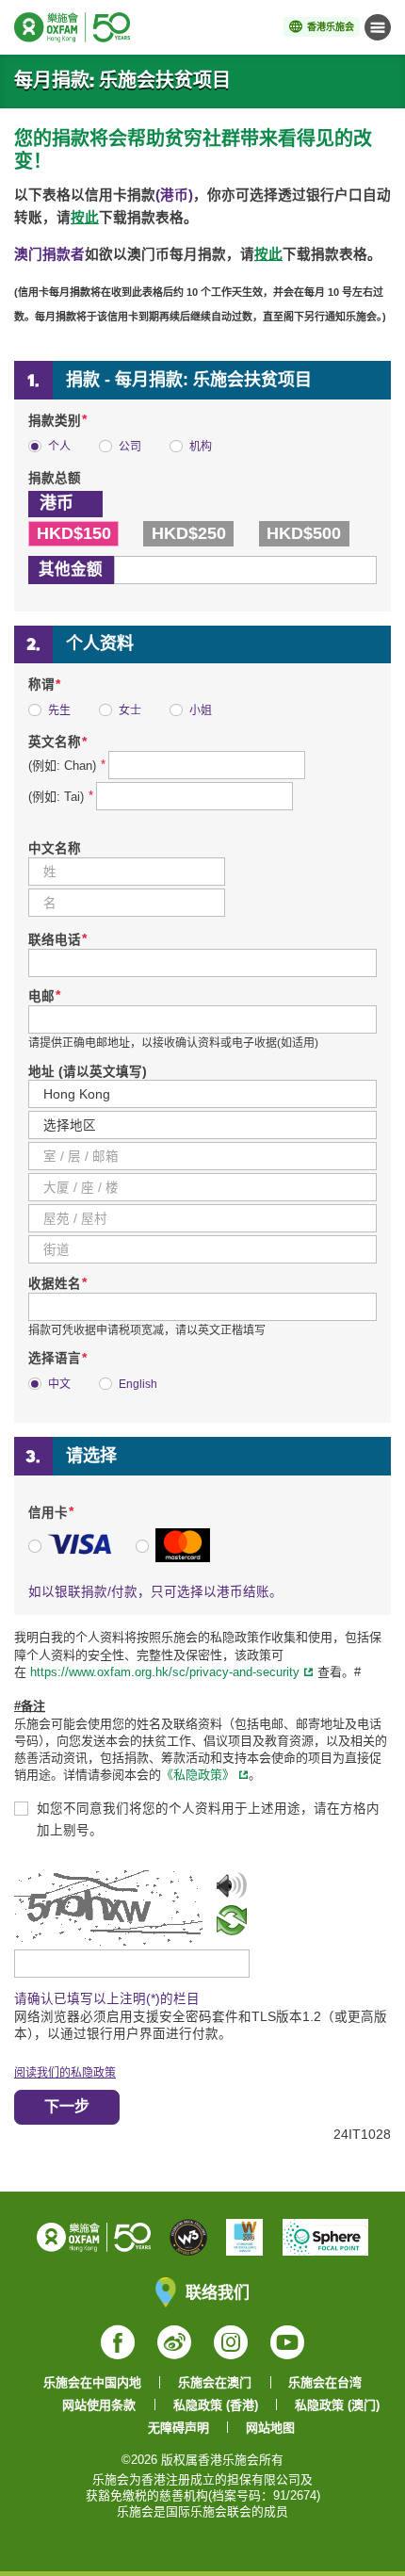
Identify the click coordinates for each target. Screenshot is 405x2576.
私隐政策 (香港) (216, 2405)
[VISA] (71, 1558)
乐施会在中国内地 (92, 2382)
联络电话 (57, 940)
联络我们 (218, 2292)
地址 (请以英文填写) (88, 1072)
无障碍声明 (178, 2428)
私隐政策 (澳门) (337, 2405)
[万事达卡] (173, 1558)
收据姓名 (57, 1284)
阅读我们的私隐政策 (65, 2073)
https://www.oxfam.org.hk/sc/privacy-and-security (163, 1672)
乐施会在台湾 (325, 2382)
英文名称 (57, 742)
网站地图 (270, 2428)
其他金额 (71, 569)
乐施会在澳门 (215, 2382)
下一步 (67, 2106)
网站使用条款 (99, 2405)
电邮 (44, 996)
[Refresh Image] (232, 1927)
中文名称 (55, 848)
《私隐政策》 (198, 1775)
